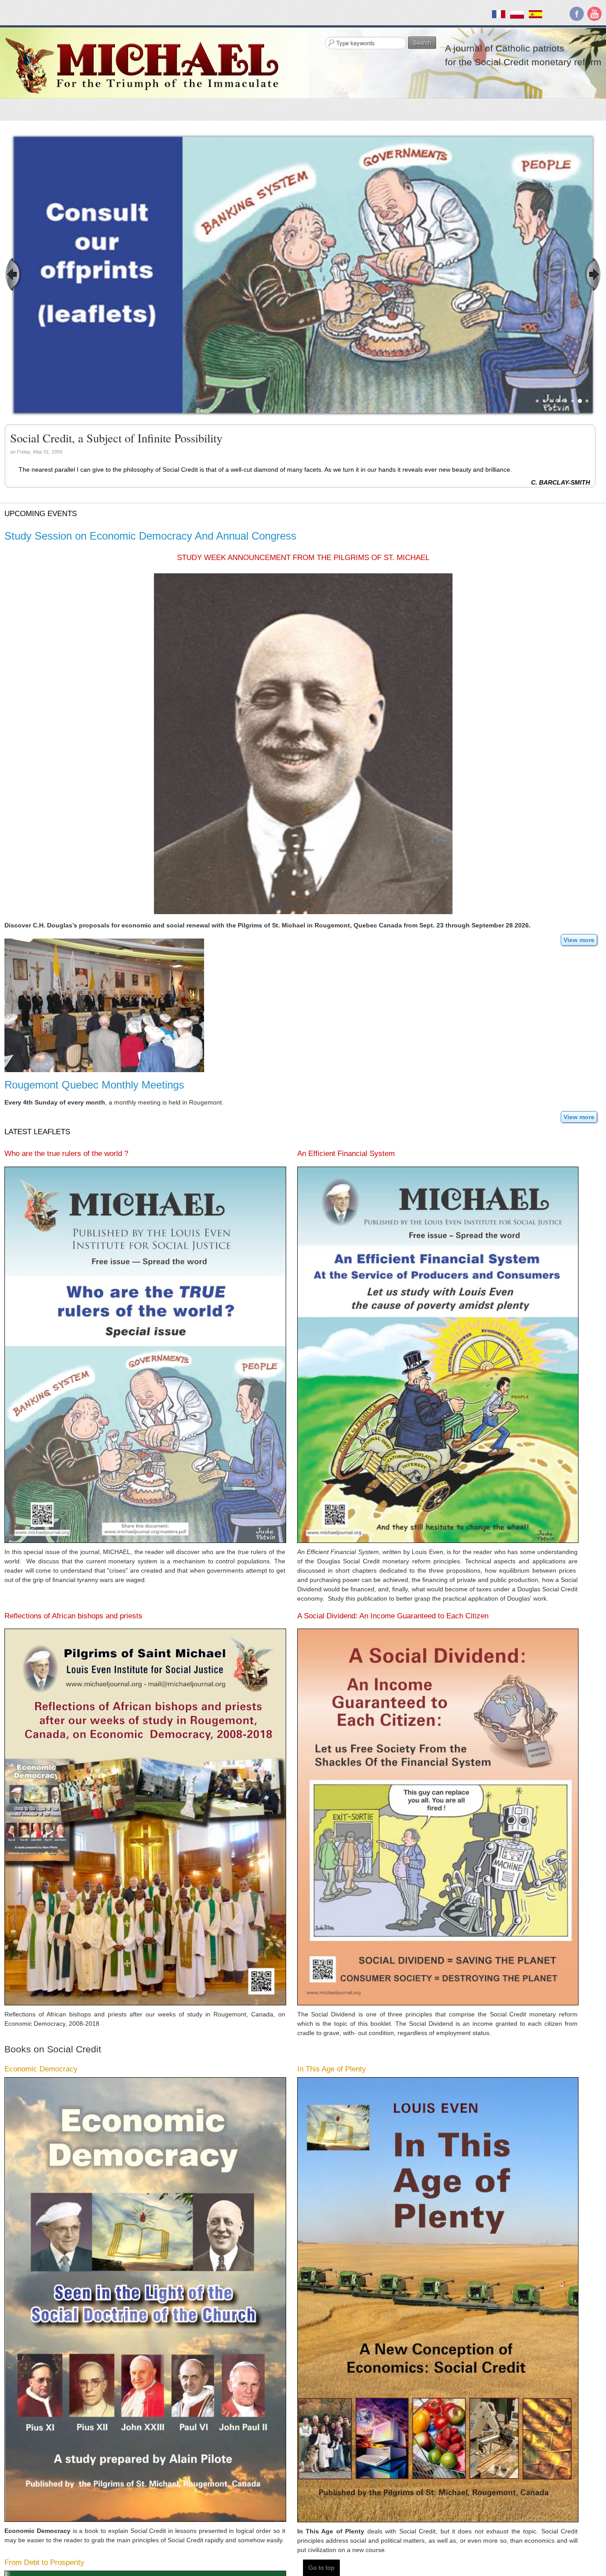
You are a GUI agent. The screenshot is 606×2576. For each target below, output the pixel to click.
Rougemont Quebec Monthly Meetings (94, 1085)
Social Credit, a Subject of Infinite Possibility (116, 438)
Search (422, 42)
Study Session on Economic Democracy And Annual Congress (150, 536)
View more (579, 940)
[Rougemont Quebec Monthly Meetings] (104, 1005)
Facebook (577, 14)
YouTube (594, 14)
